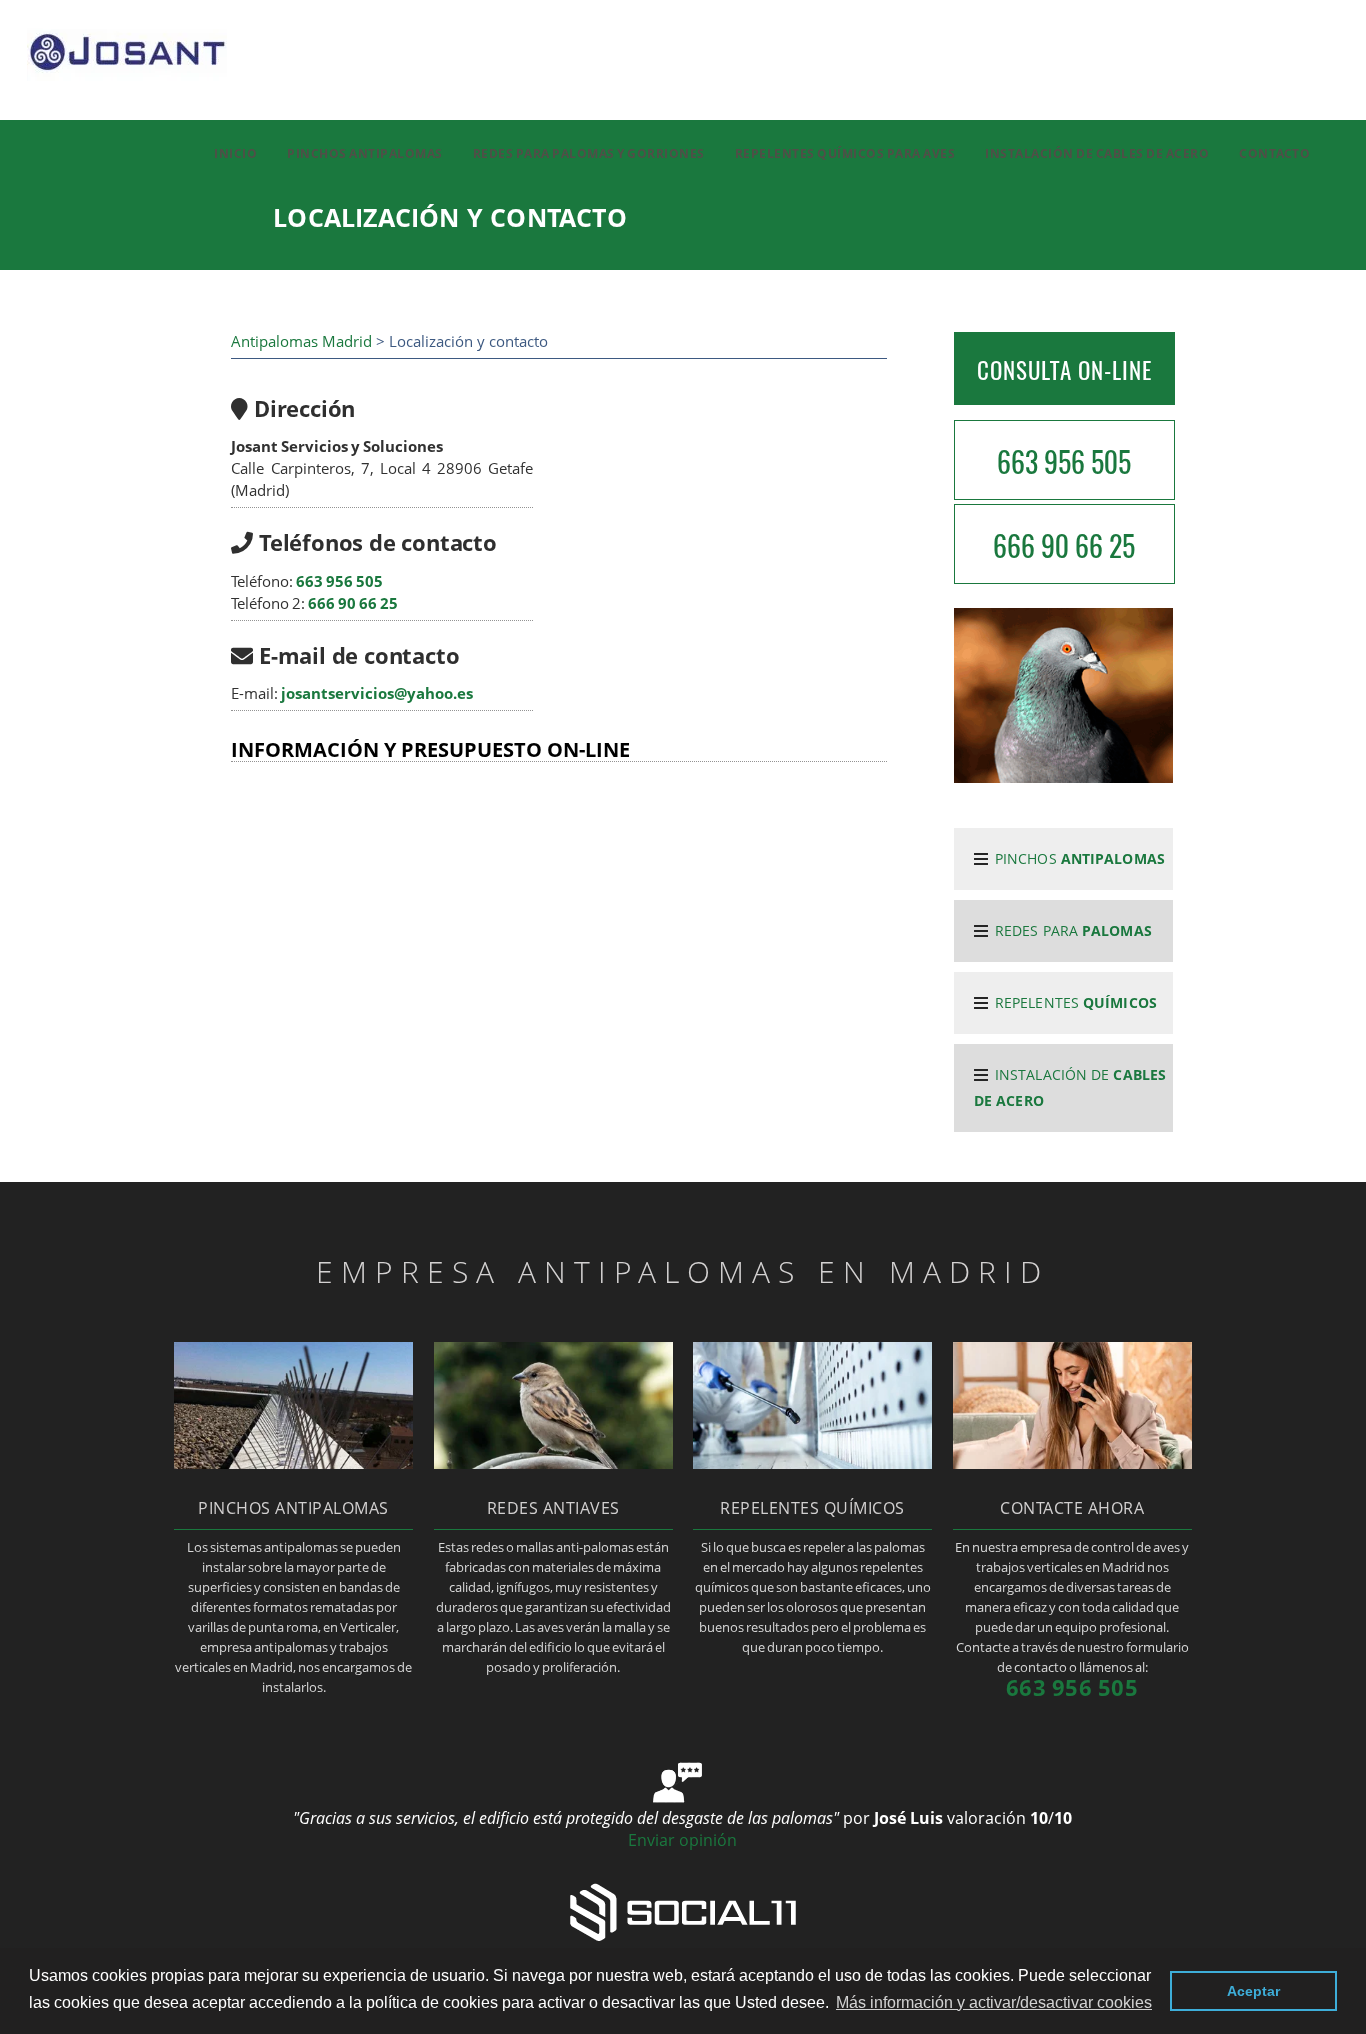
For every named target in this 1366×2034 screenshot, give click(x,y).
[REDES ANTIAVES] (553, 1463)
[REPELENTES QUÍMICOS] (812, 1463)
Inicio (235, 153)
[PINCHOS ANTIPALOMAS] (293, 1463)
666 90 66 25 (353, 603)
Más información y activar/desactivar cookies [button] (994, 2002)
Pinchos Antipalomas (365, 153)
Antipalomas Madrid (301, 341)
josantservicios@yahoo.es (377, 693)
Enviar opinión (682, 1840)
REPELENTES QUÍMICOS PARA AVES (845, 153)
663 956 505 (339, 581)
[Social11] (683, 1911)
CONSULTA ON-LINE (1064, 370)
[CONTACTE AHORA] (1072, 1463)
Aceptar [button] (1253, 1991)
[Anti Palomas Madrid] (113, 91)
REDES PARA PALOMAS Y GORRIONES (589, 153)
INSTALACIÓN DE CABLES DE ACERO (1097, 153)
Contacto (1274, 153)
